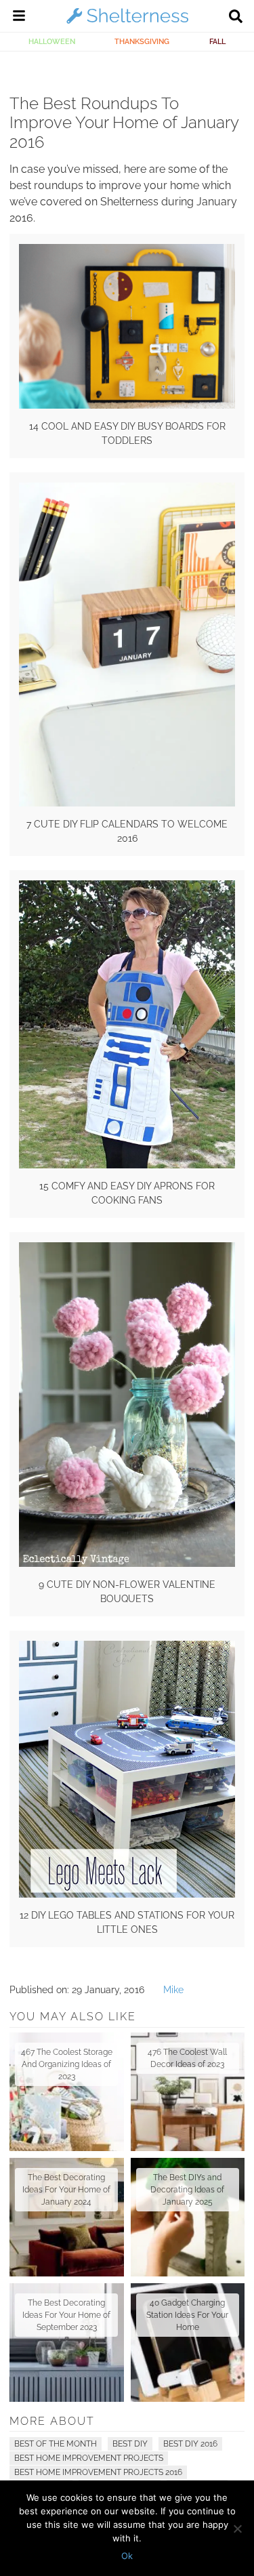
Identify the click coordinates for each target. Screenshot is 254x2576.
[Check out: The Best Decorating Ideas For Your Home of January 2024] (67, 2217)
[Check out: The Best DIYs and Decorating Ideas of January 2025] (188, 2217)
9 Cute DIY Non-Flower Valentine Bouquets (127, 1592)
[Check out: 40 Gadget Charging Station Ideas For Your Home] (188, 2343)
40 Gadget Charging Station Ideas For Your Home (187, 2315)
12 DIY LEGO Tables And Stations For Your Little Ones (127, 1922)
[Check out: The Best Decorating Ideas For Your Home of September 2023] (67, 2343)
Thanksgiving (142, 41)
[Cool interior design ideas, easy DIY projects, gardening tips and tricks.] (127, 23)
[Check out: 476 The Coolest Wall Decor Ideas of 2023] (188, 2092)
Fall (217, 41)
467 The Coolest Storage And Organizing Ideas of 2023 (67, 2064)
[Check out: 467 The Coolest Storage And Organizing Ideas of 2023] (67, 2092)
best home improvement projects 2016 (98, 2472)
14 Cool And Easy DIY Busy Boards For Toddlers (127, 433)
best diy (130, 2444)
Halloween (52, 41)
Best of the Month (56, 2444)
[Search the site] (236, 18)
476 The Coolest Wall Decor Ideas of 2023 (187, 2058)
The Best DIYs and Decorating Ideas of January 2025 (187, 2190)
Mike (173, 1990)
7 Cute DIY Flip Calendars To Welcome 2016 (127, 831)
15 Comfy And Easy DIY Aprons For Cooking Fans (127, 1193)
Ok (127, 2556)
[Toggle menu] (19, 18)
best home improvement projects (89, 2458)
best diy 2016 (190, 2444)
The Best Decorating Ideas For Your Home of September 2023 (66, 2315)
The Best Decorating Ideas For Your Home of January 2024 (66, 2190)
